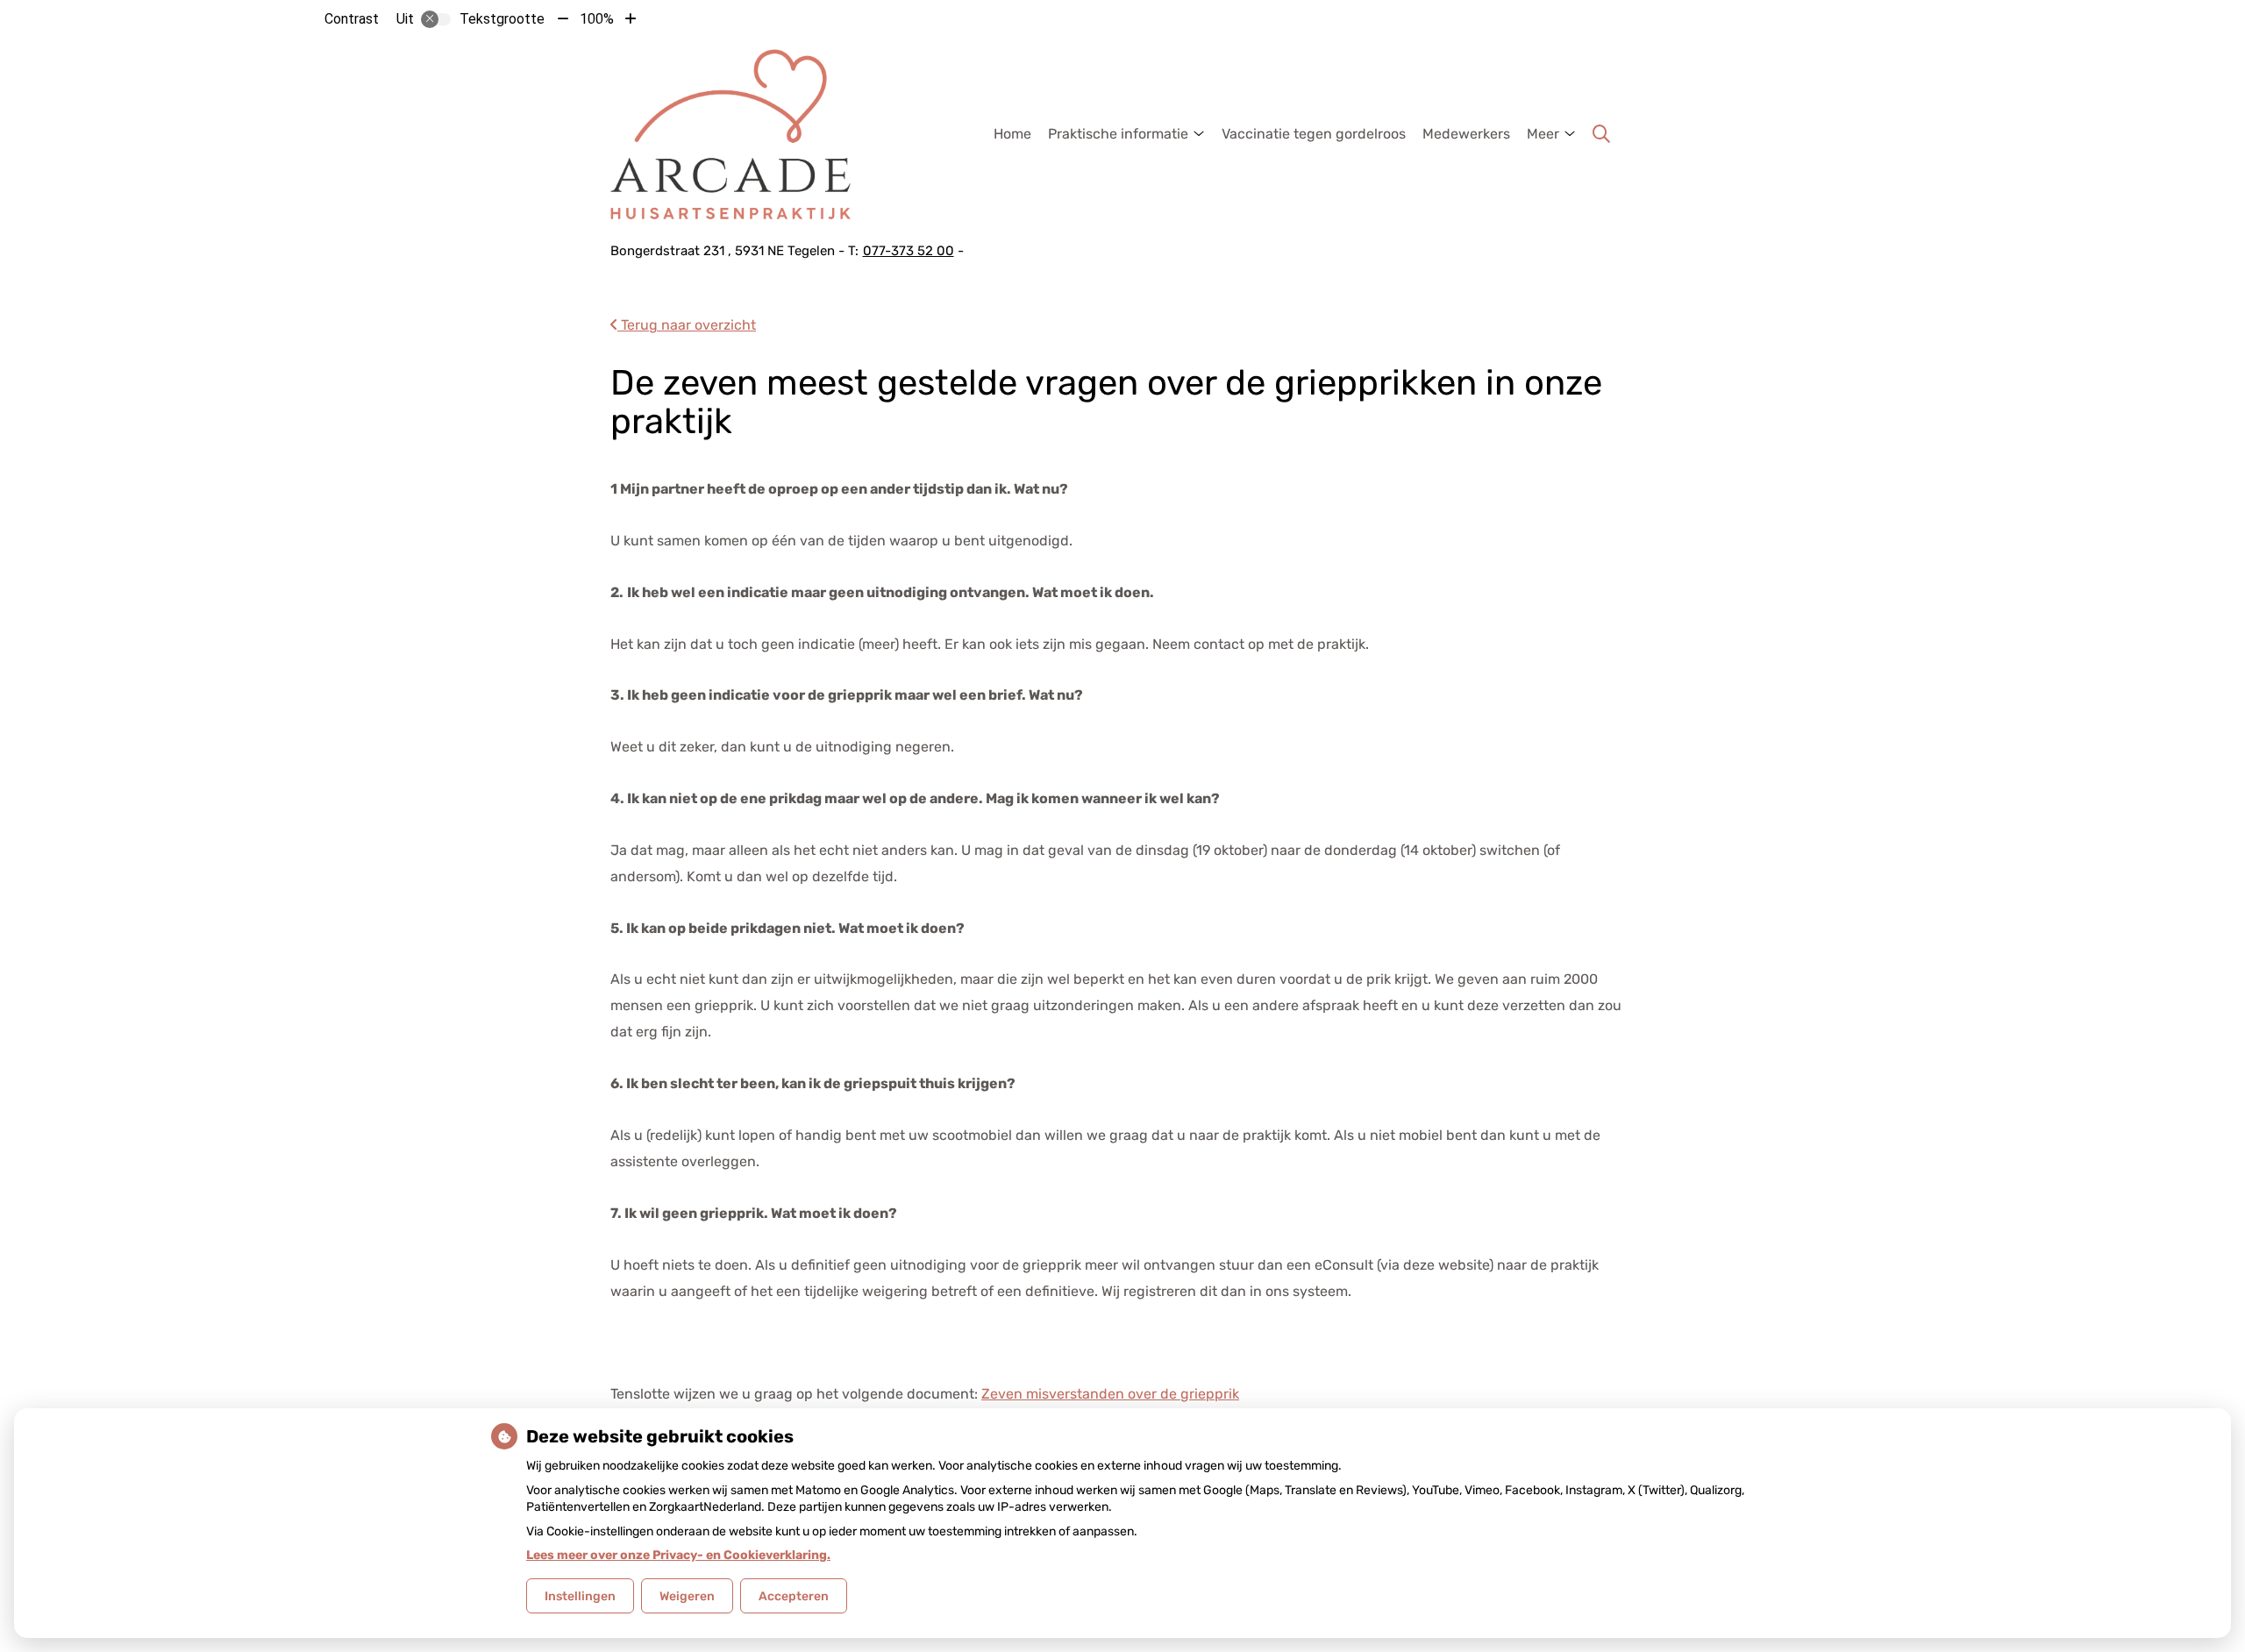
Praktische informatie (1118, 134)
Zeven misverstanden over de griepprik (1110, 1394)
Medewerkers (1466, 134)
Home (1012, 134)
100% (597, 19)
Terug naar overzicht (687, 325)
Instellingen (580, 1596)
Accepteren (794, 1596)
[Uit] (436, 19)
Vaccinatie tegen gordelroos (1314, 134)
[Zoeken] (1601, 134)
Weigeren (687, 1596)
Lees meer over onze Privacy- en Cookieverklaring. (678, 1555)
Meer (1543, 134)
